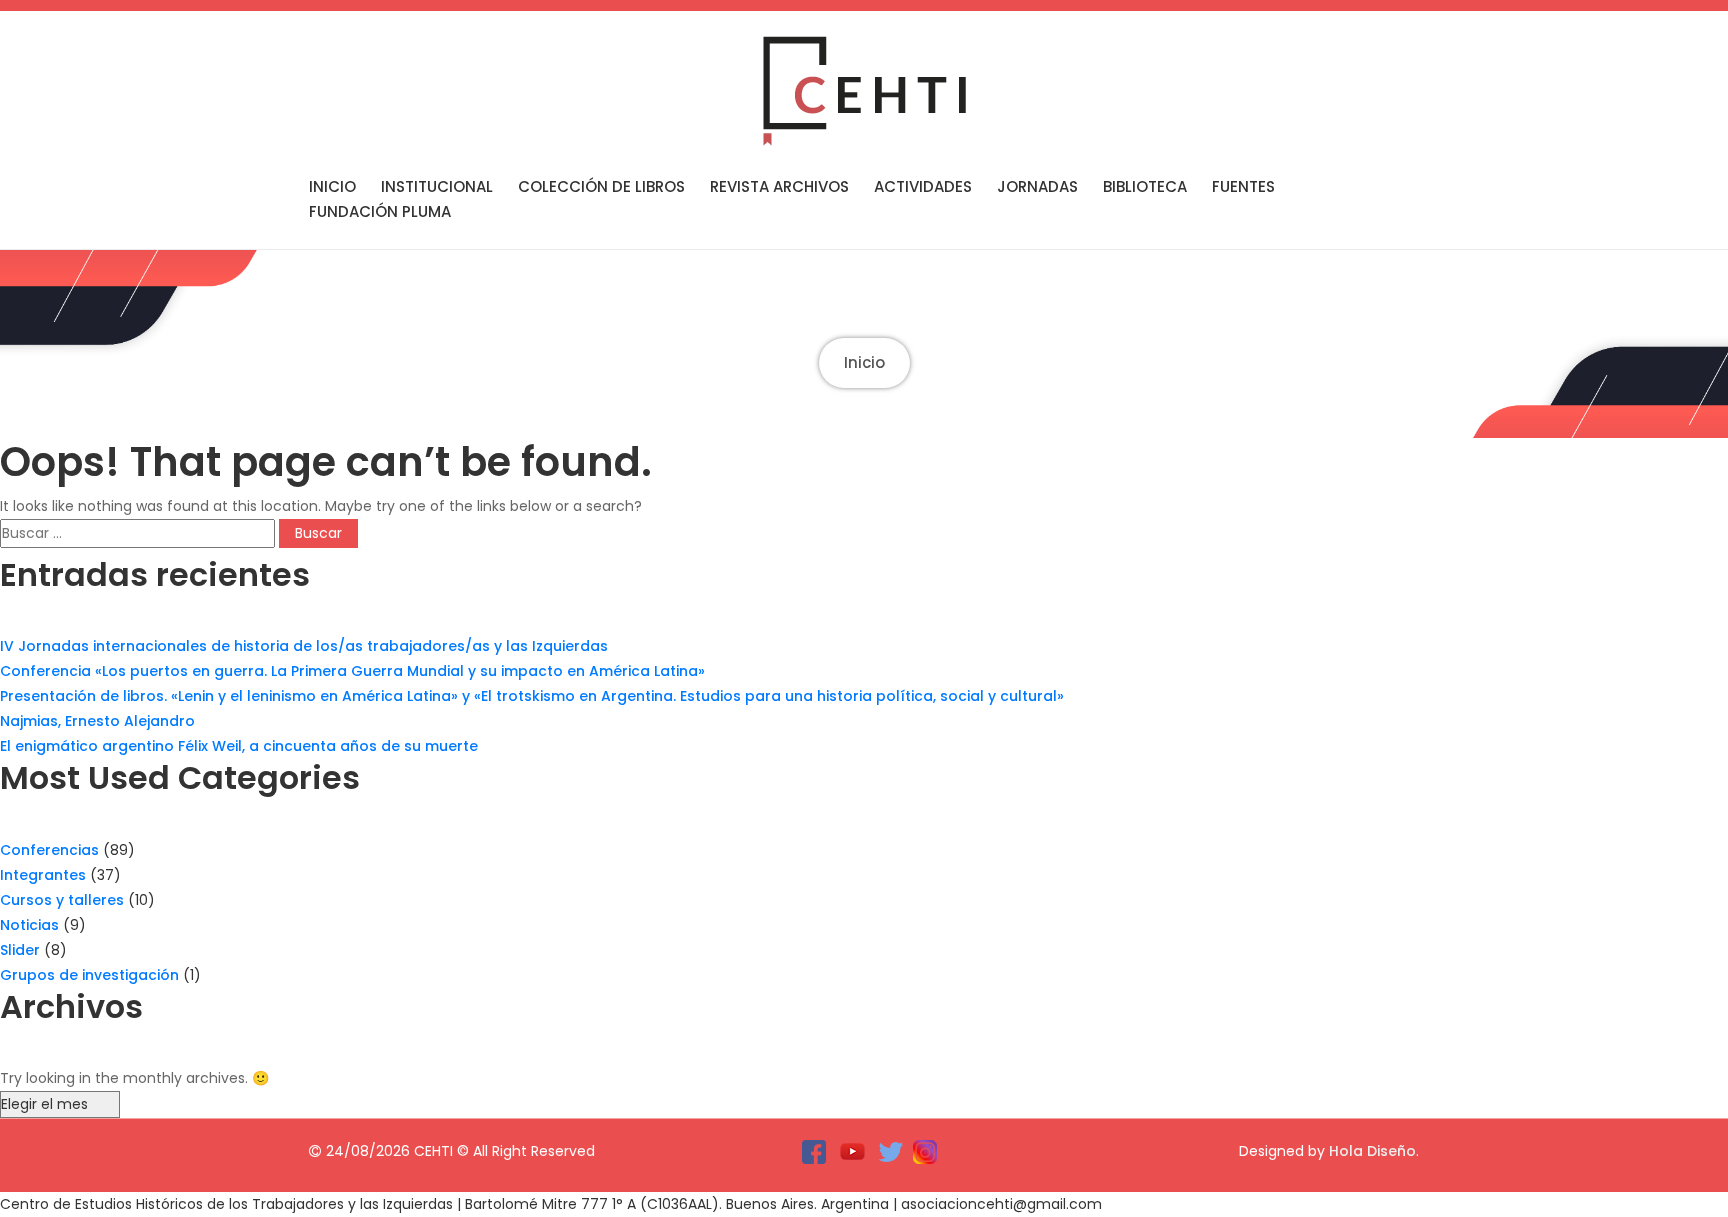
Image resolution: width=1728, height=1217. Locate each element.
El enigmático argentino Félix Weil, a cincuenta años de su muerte (239, 746)
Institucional (437, 186)
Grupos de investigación (89, 975)
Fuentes (1243, 186)
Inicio (332, 186)
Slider (20, 950)
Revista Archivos (779, 186)
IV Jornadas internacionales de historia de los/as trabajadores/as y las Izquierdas (304, 646)
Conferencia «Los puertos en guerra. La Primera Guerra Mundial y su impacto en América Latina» (352, 671)
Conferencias (49, 850)
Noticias (29, 925)
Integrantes (43, 875)
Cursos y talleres (62, 900)
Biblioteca (1145, 186)
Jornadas (1037, 186)
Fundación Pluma (380, 211)
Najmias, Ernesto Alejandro (97, 721)
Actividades (923, 186)
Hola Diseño (1372, 1151)
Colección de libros (601, 186)
